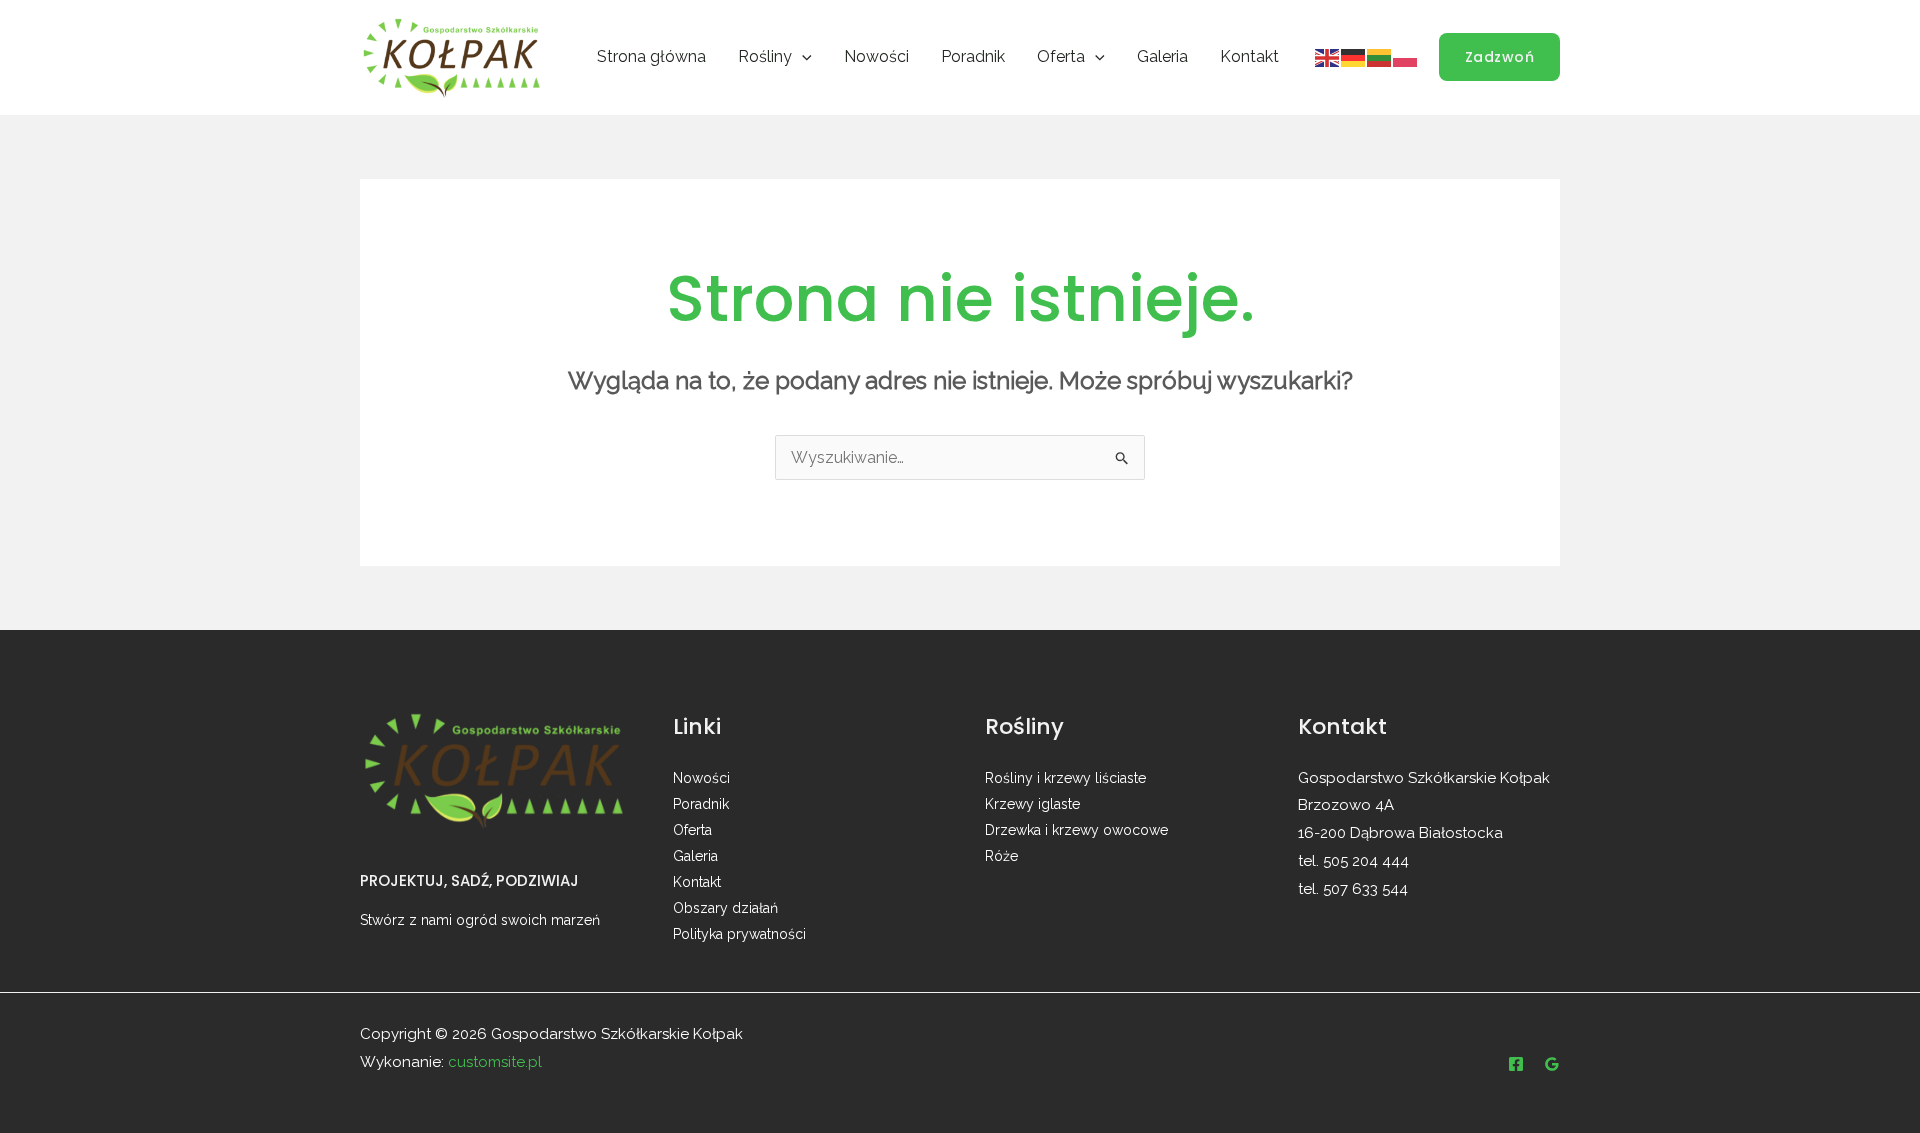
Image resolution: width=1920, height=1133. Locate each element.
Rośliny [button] (765, 56)
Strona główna (651, 56)
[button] (802, 56)
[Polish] (1406, 56)
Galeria (1162, 56)
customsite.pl (495, 1062)
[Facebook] (1516, 1064)
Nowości (876, 56)
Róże (1001, 856)
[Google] (1552, 1064)
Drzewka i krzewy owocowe (1076, 830)
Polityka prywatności (739, 934)
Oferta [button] (1061, 56)
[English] (1328, 56)
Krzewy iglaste (1032, 804)
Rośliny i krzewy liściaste (1065, 778)
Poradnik (973, 56)
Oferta (692, 830)
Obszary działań (725, 908)
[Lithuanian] (1380, 56)
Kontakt (1249, 56)
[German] (1354, 56)
